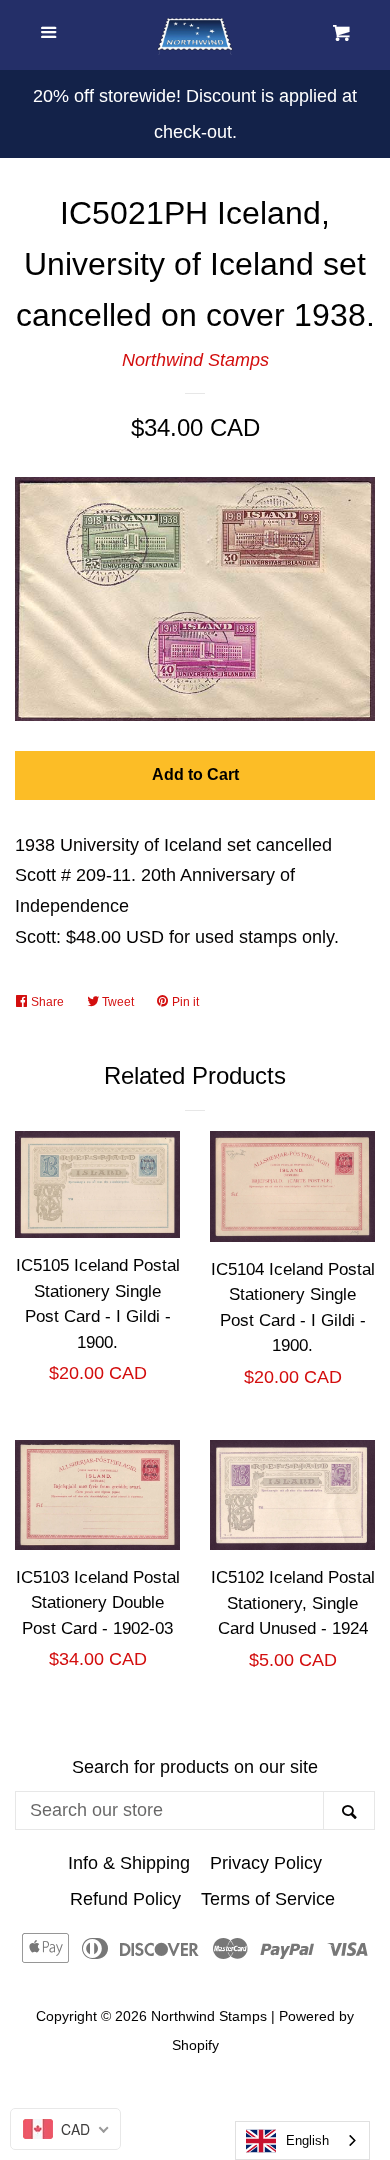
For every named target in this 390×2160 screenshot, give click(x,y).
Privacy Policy (266, 1863)
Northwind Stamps (195, 360)
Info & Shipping (129, 1863)
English (307, 2140)
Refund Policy (125, 1899)
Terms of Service (268, 1899)
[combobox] (302, 2140)
